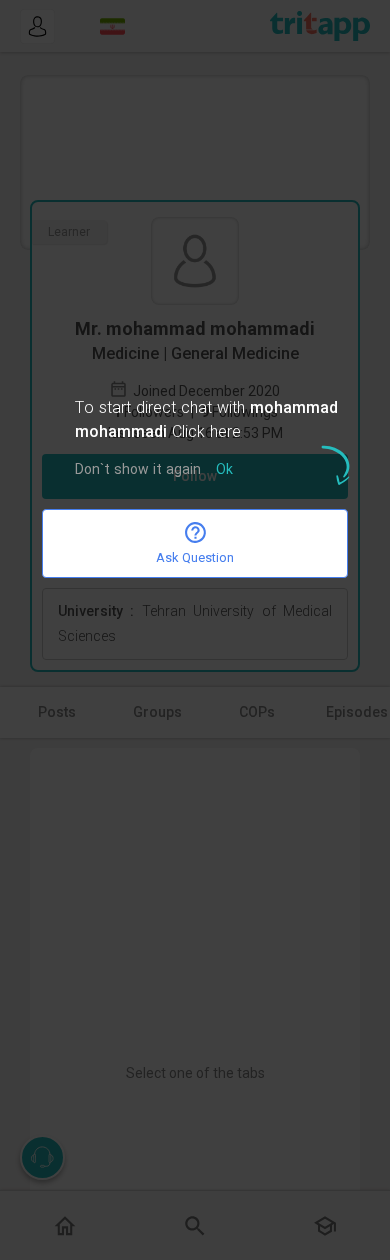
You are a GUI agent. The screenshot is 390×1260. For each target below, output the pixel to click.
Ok (224, 470)
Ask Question (195, 557)
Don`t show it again (138, 470)
